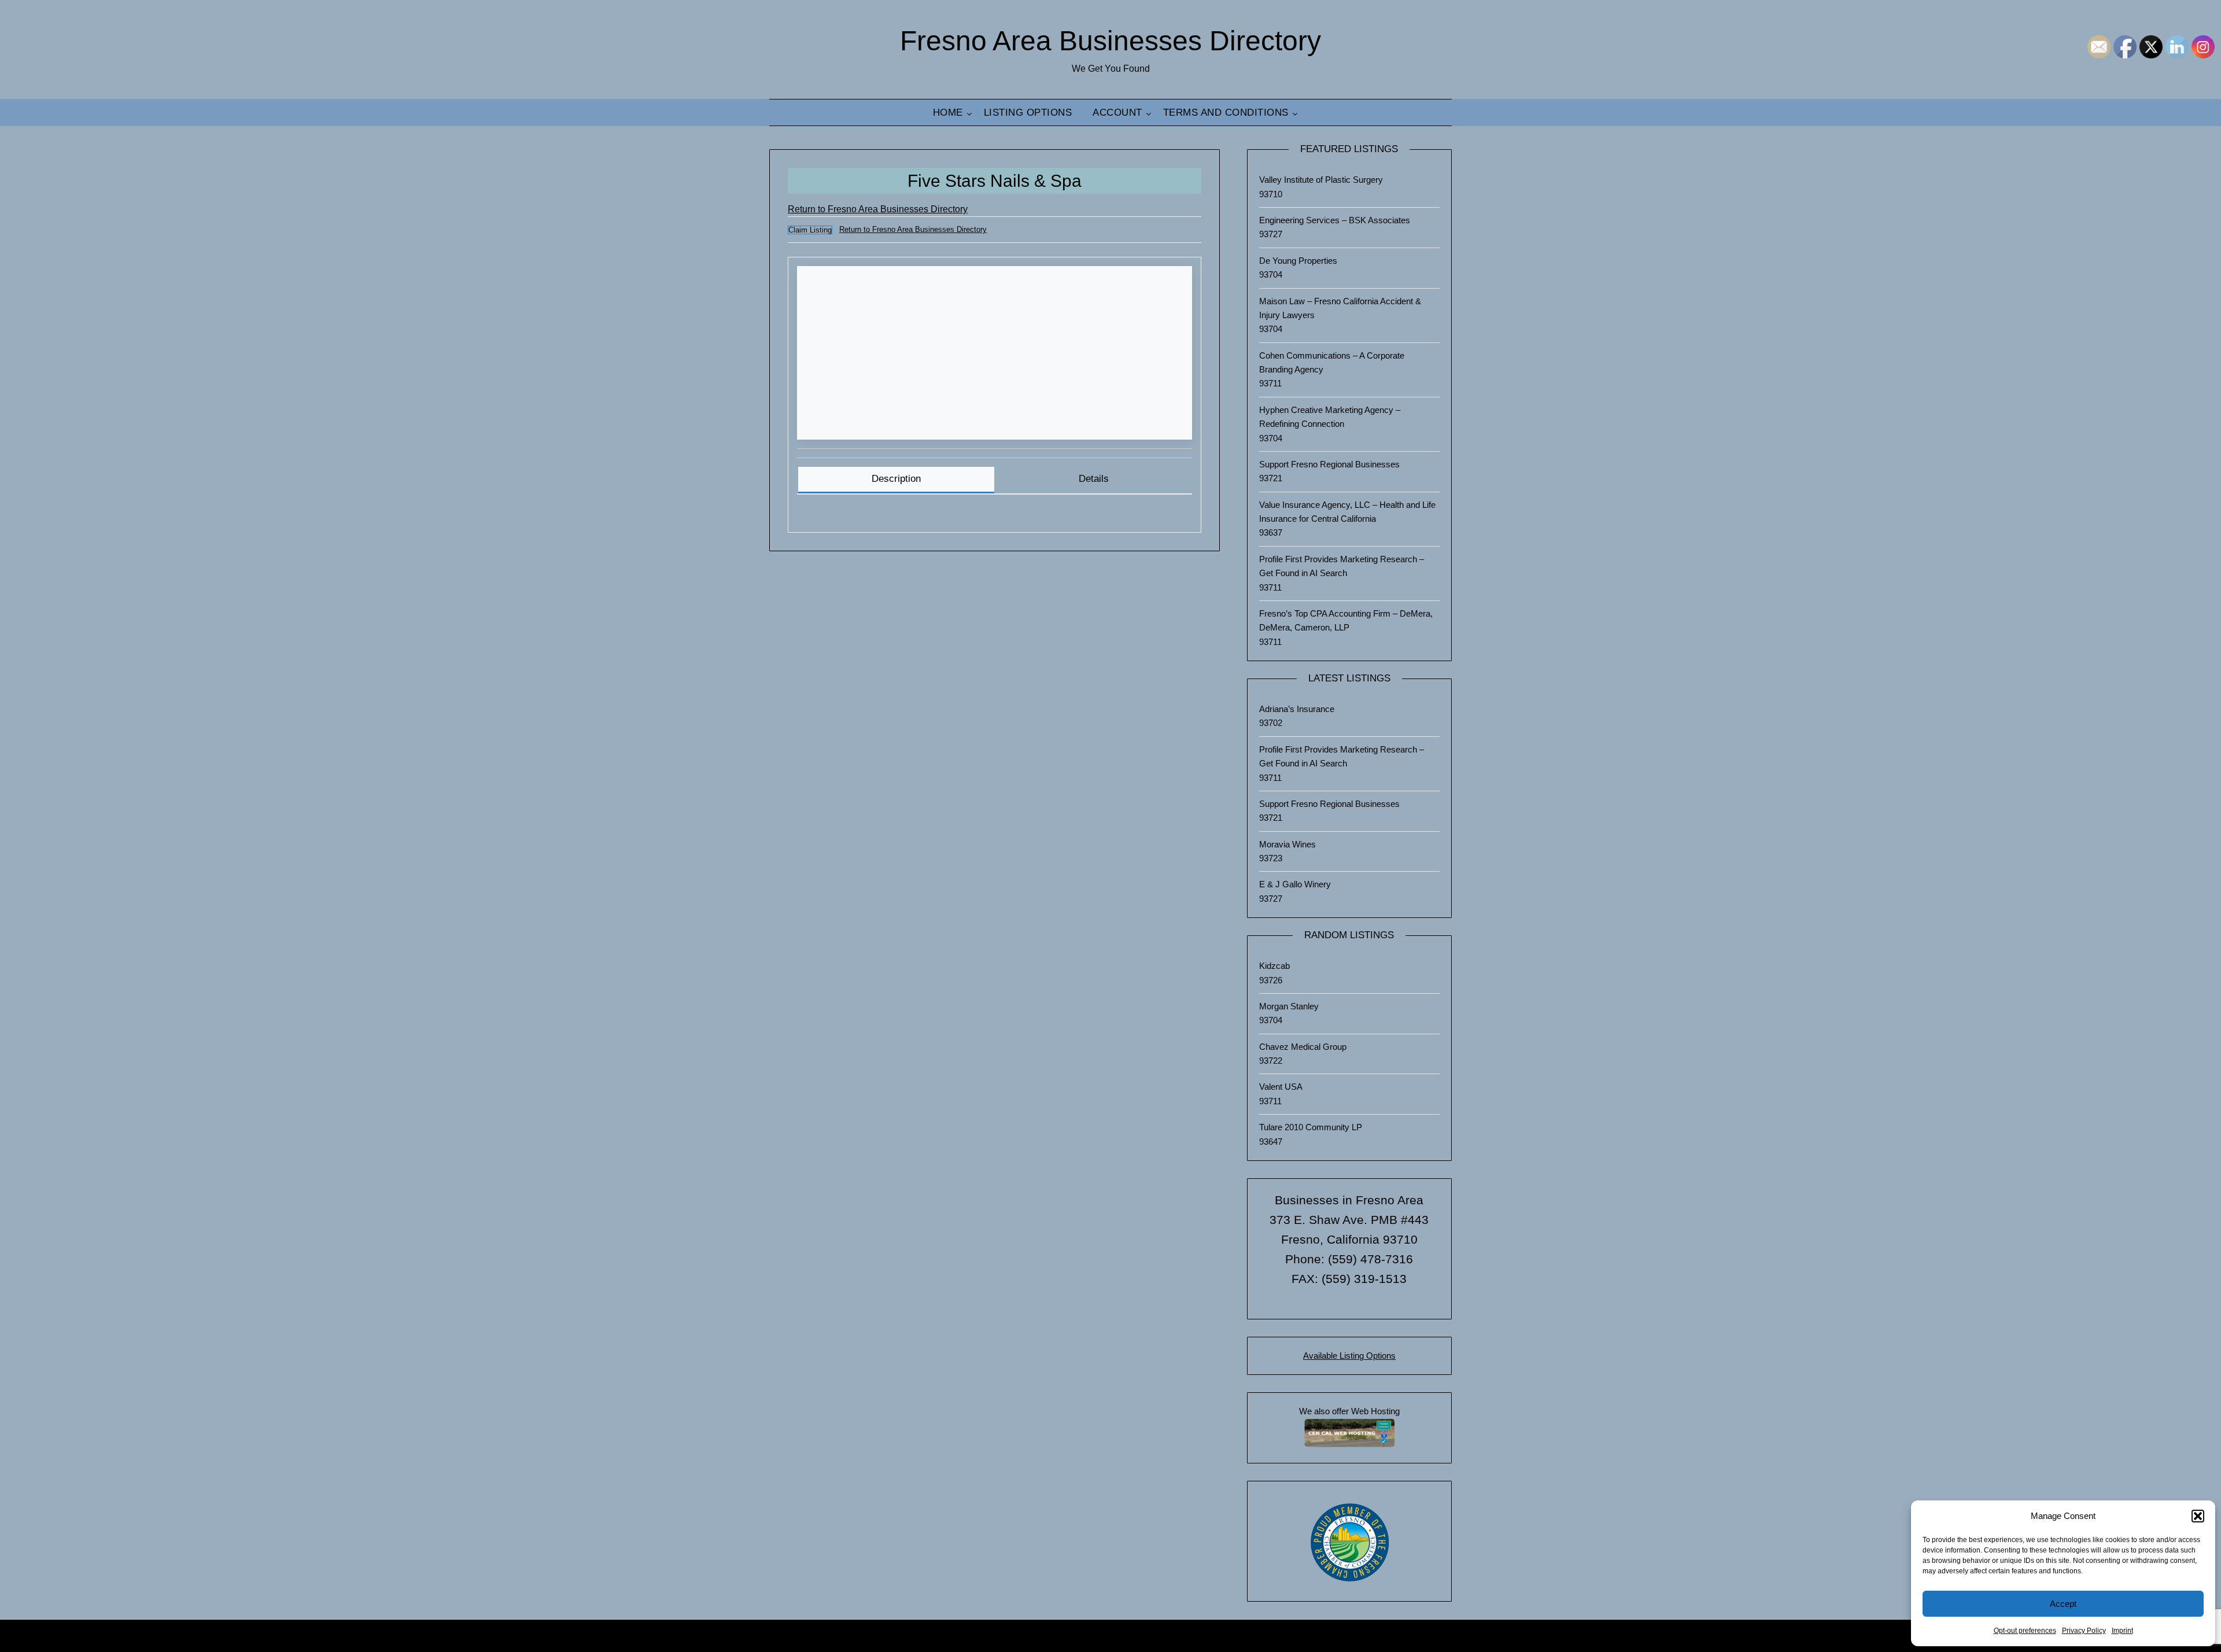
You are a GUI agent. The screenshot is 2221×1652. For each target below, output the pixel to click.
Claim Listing (810, 230)
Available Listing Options (1349, 1356)
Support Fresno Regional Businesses (1329, 464)
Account (1117, 113)
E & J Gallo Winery (1295, 884)
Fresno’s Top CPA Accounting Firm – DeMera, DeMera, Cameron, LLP (1346, 620)
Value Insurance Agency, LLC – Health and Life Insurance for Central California (1347, 512)
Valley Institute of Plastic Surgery (1321, 180)
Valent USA (1281, 1087)
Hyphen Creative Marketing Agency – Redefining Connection (1330, 417)
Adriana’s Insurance (1297, 709)
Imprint (2122, 1631)
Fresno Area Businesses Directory (1110, 41)
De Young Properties (1298, 261)
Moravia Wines (1287, 844)
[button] (2198, 1516)
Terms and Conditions (1226, 113)
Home (948, 113)
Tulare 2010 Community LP (1311, 1127)
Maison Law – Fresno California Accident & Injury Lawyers (1340, 308)
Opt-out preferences (2025, 1631)
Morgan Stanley (1289, 1006)
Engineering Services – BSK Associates (1335, 220)
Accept (2063, 1604)
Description (896, 479)
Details (1094, 479)
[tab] (896, 480)
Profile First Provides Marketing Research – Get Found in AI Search (1342, 566)
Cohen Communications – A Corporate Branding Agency (1332, 362)
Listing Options (1028, 113)
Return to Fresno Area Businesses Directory (878, 209)
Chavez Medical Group (1303, 1047)
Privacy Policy (2084, 1631)
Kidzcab (1274, 966)
